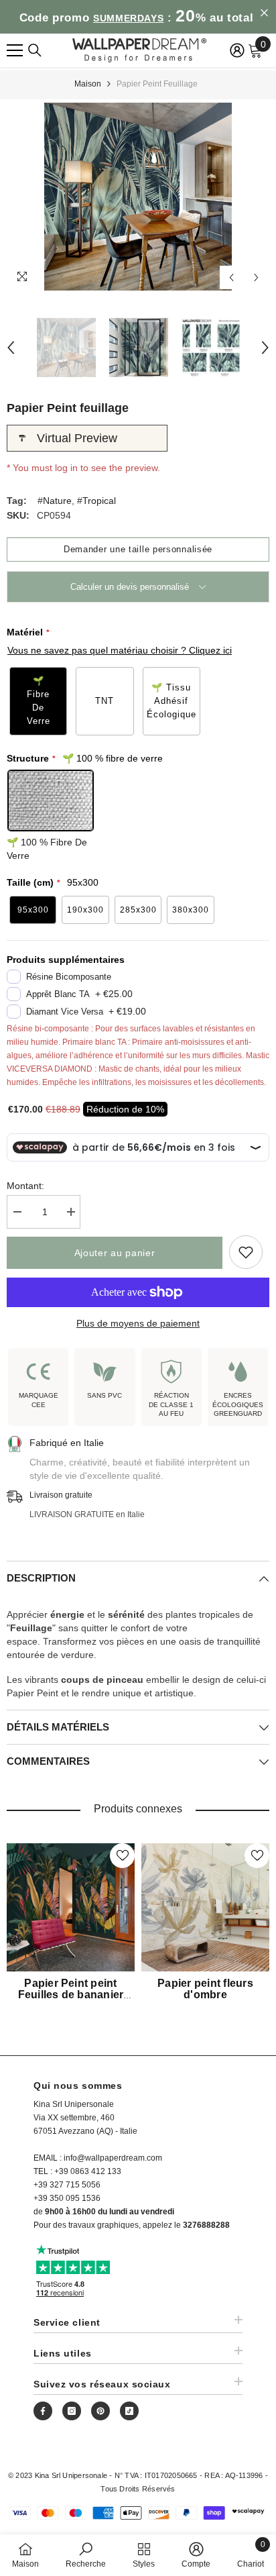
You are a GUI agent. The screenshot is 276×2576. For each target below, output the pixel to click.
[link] (86, 2555)
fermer (264, 13)
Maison (88, 84)
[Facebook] (43, 2411)
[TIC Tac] (129, 2411)
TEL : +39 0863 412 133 (77, 2171)
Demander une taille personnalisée (138, 549)
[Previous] (231, 277)
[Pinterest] (100, 2411)
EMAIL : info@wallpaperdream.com (98, 2158)
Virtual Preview (77, 438)
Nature (57, 501)
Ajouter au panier (115, 1253)
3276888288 (206, 2225)
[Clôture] (35, 50)
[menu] (15, 50)
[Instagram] (72, 2411)
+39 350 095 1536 (67, 2198)
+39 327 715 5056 (67, 2185)
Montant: (25, 1186)
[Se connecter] (237, 50)
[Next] (256, 277)
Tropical (99, 501)
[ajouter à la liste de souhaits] (246, 1252)
